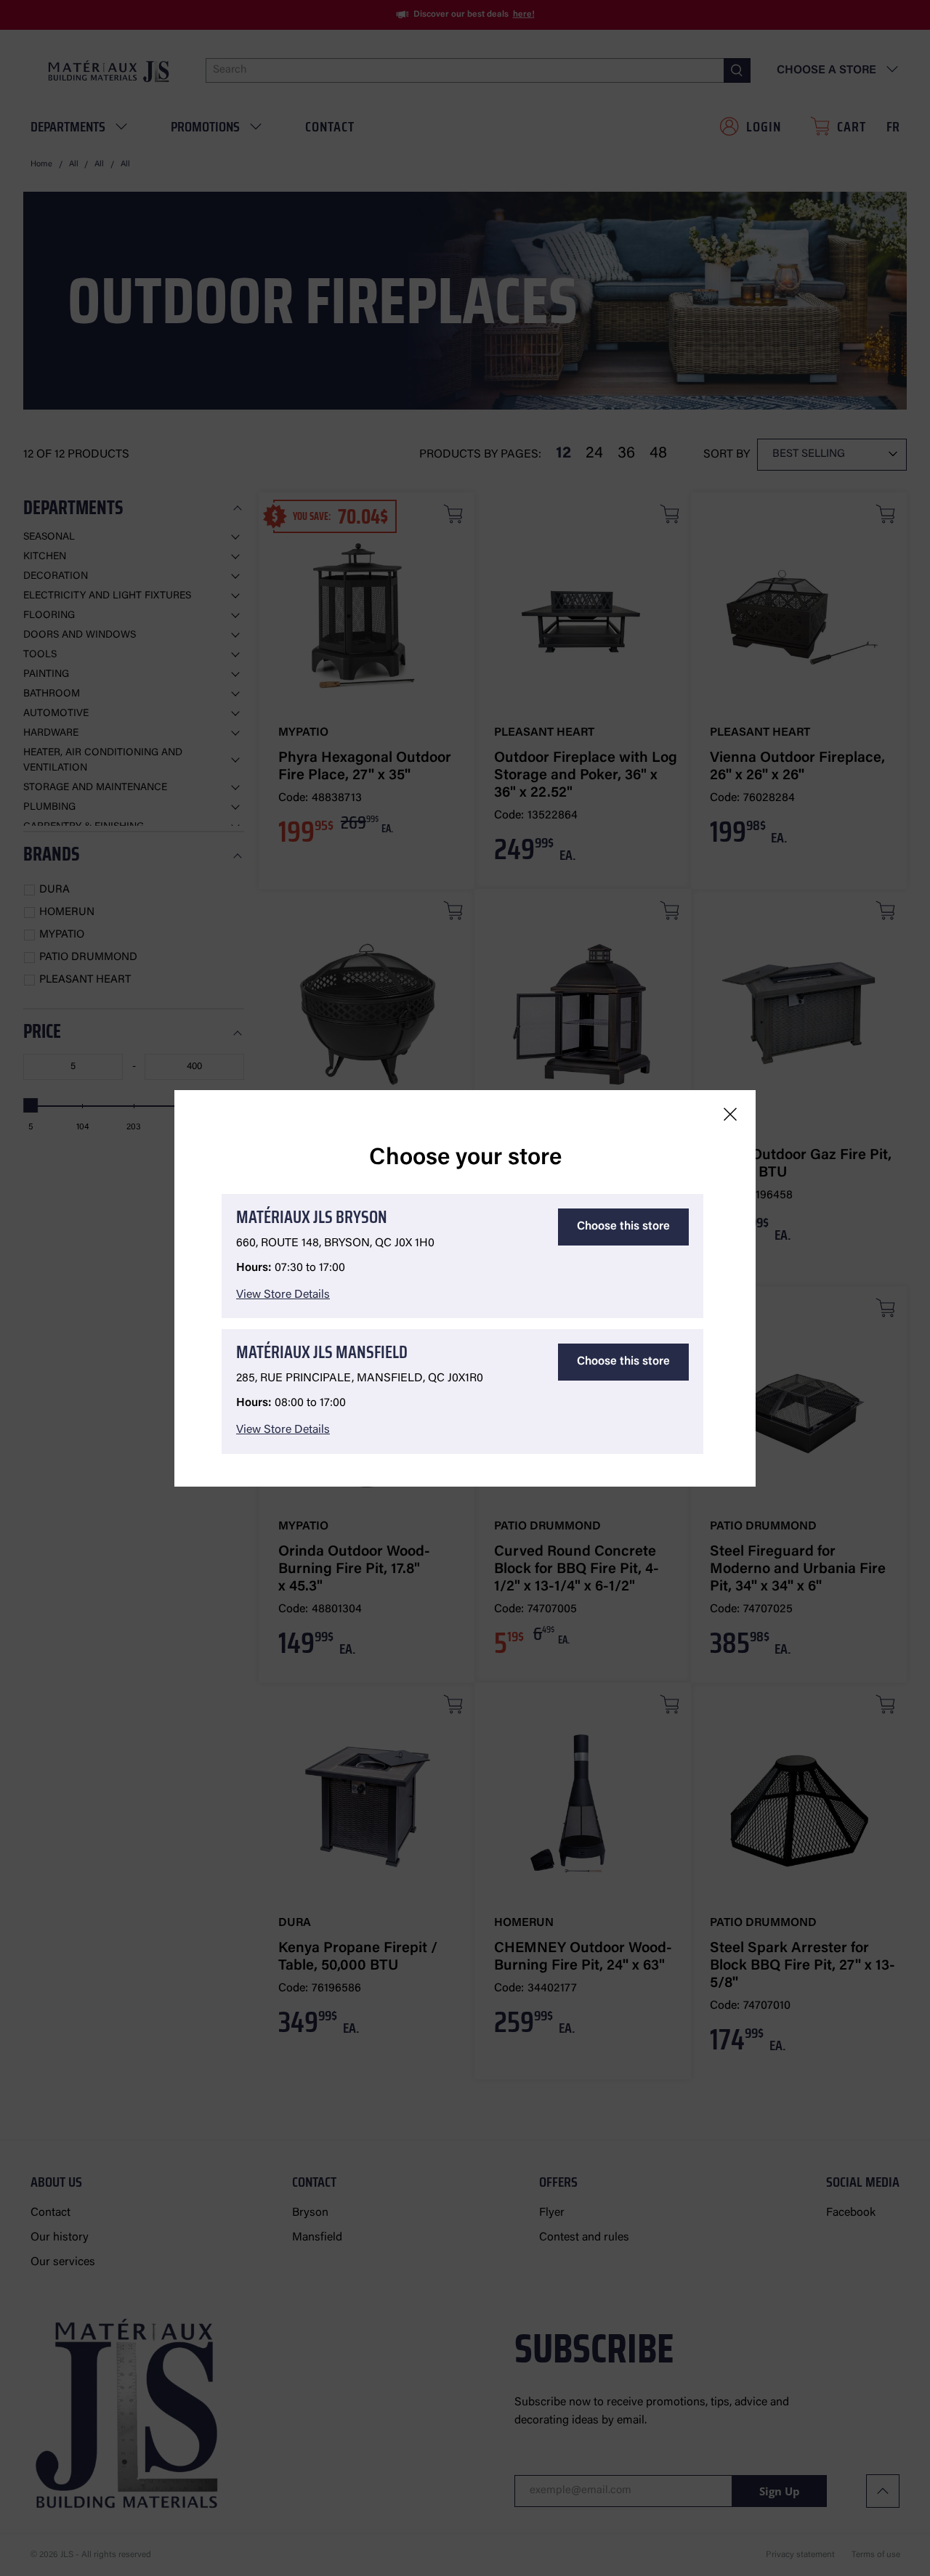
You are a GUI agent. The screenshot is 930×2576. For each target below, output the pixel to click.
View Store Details (283, 1295)
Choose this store (623, 1227)
